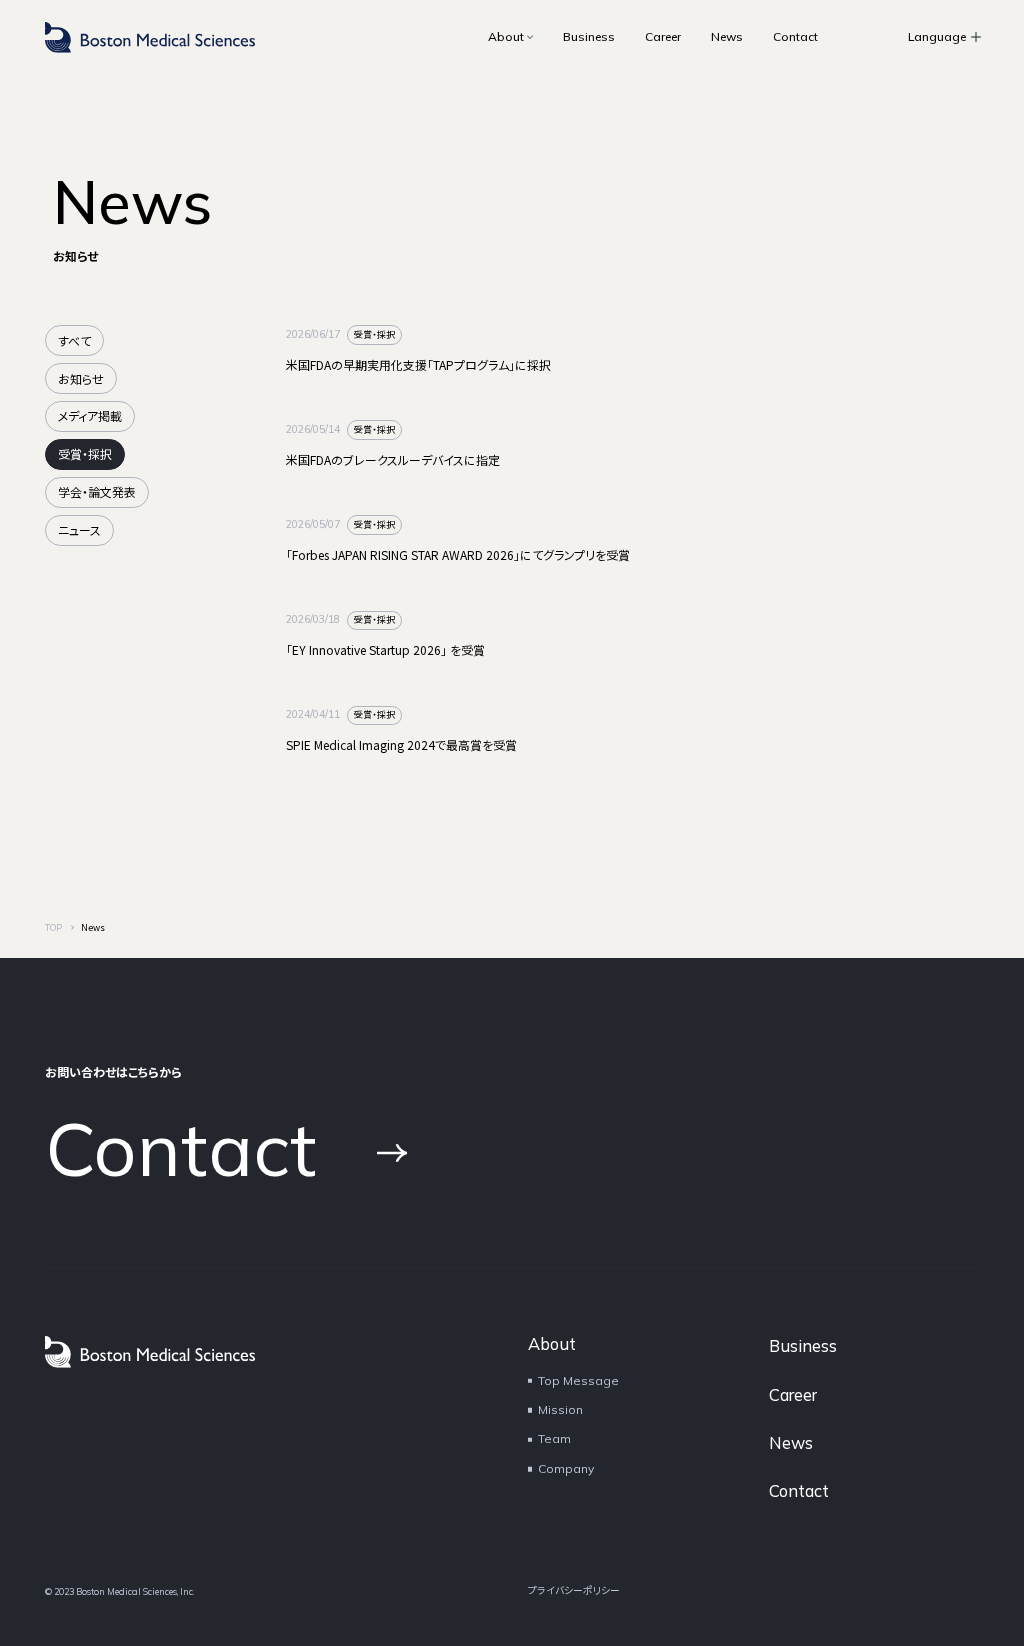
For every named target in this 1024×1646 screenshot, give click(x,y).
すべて (74, 340)
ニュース (79, 529)
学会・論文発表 (97, 491)
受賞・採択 (85, 453)
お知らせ (81, 378)
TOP (53, 927)
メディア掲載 (90, 415)
